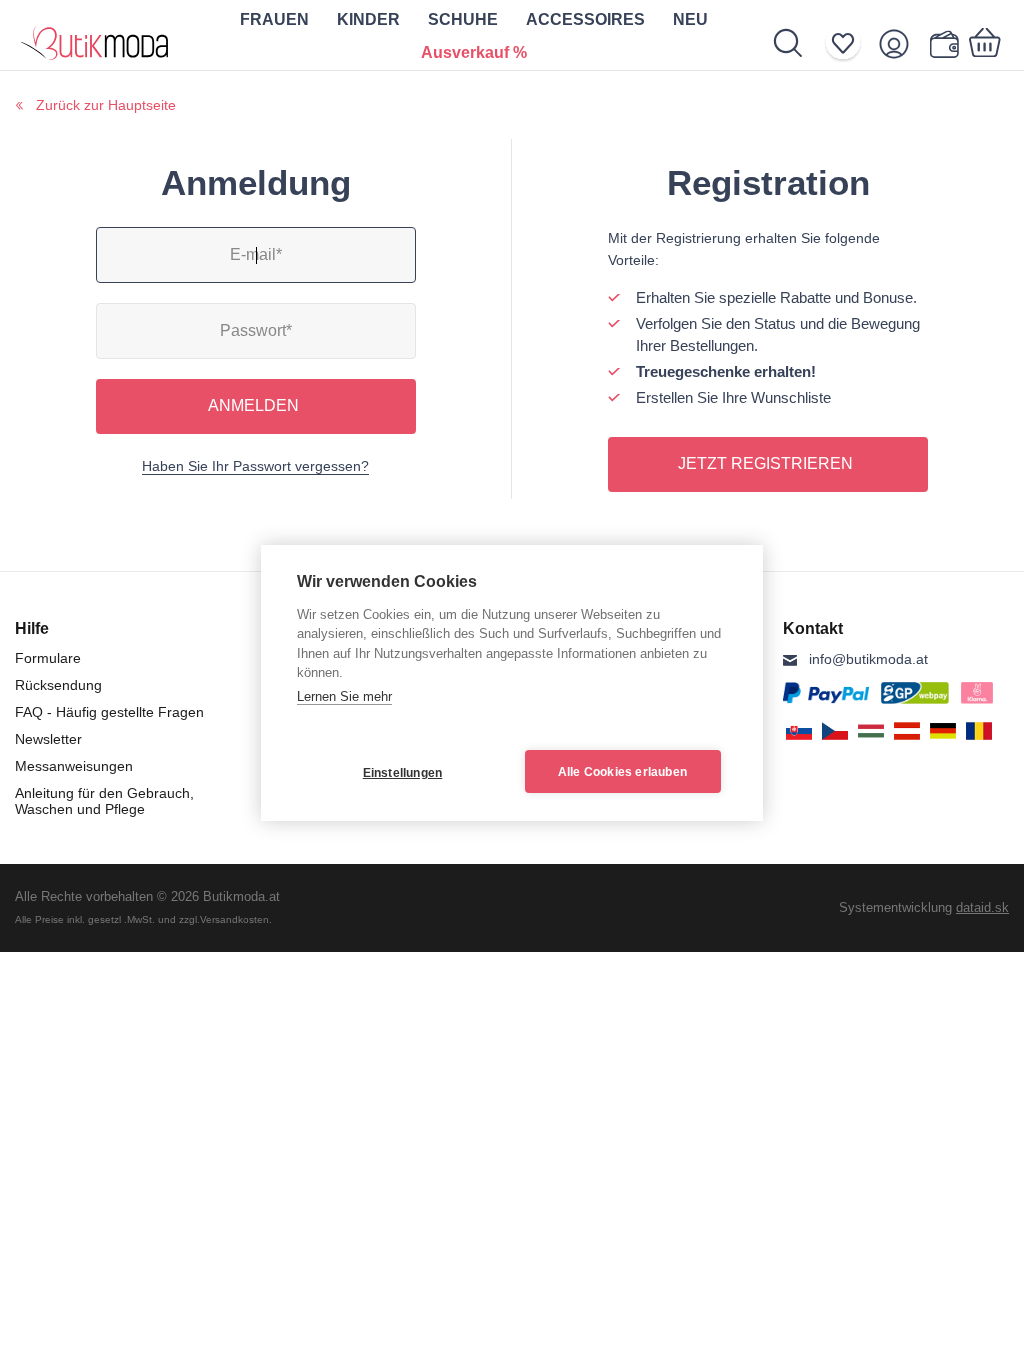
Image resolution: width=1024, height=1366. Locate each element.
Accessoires (585, 19)
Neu (690, 19)
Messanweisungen (74, 766)
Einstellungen (403, 773)
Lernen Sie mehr (344, 696)
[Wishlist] (849, 43)
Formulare (48, 658)
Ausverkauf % (474, 52)
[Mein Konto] (900, 43)
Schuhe (463, 19)
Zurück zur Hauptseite (106, 105)
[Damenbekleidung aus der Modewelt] (95, 35)
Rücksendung (58, 685)
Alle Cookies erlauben (622, 772)
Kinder (368, 19)
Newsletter (48, 739)
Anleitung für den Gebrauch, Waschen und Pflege (104, 801)
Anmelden (253, 405)
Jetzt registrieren (765, 463)
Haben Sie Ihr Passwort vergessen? (255, 466)
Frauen (274, 19)
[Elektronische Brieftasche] (943, 43)
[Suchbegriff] (798, 43)
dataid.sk (982, 907)
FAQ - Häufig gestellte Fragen (109, 712)
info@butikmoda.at (868, 659)
